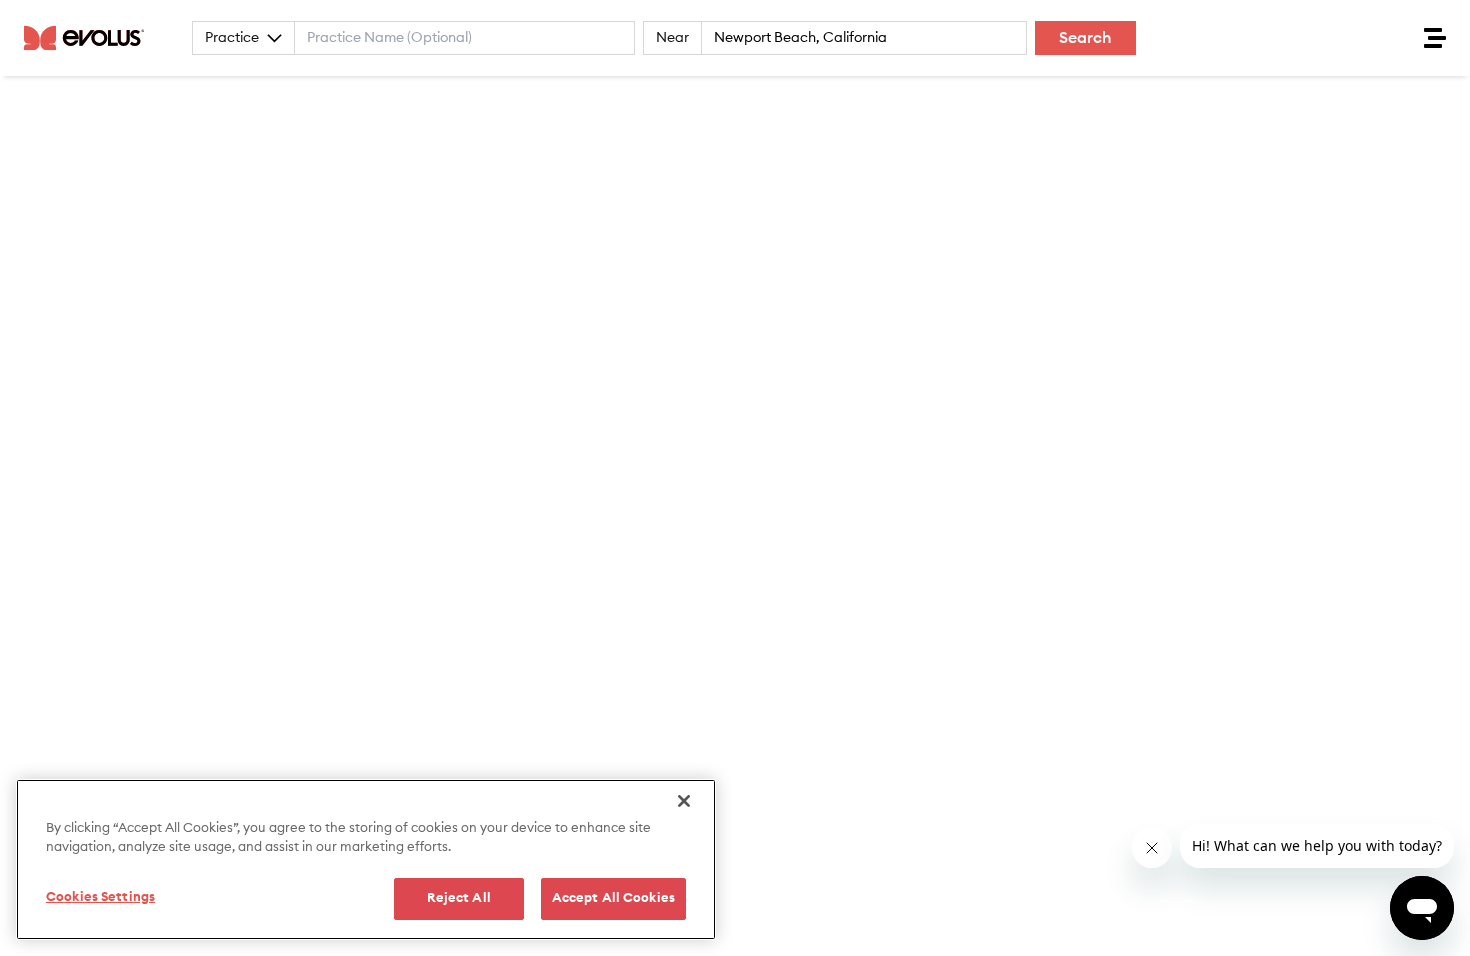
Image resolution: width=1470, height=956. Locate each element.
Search (1085, 38)
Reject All (459, 898)
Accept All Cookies (613, 898)
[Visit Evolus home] (90, 38)
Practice (232, 38)
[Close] (684, 801)
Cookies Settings (100, 897)
